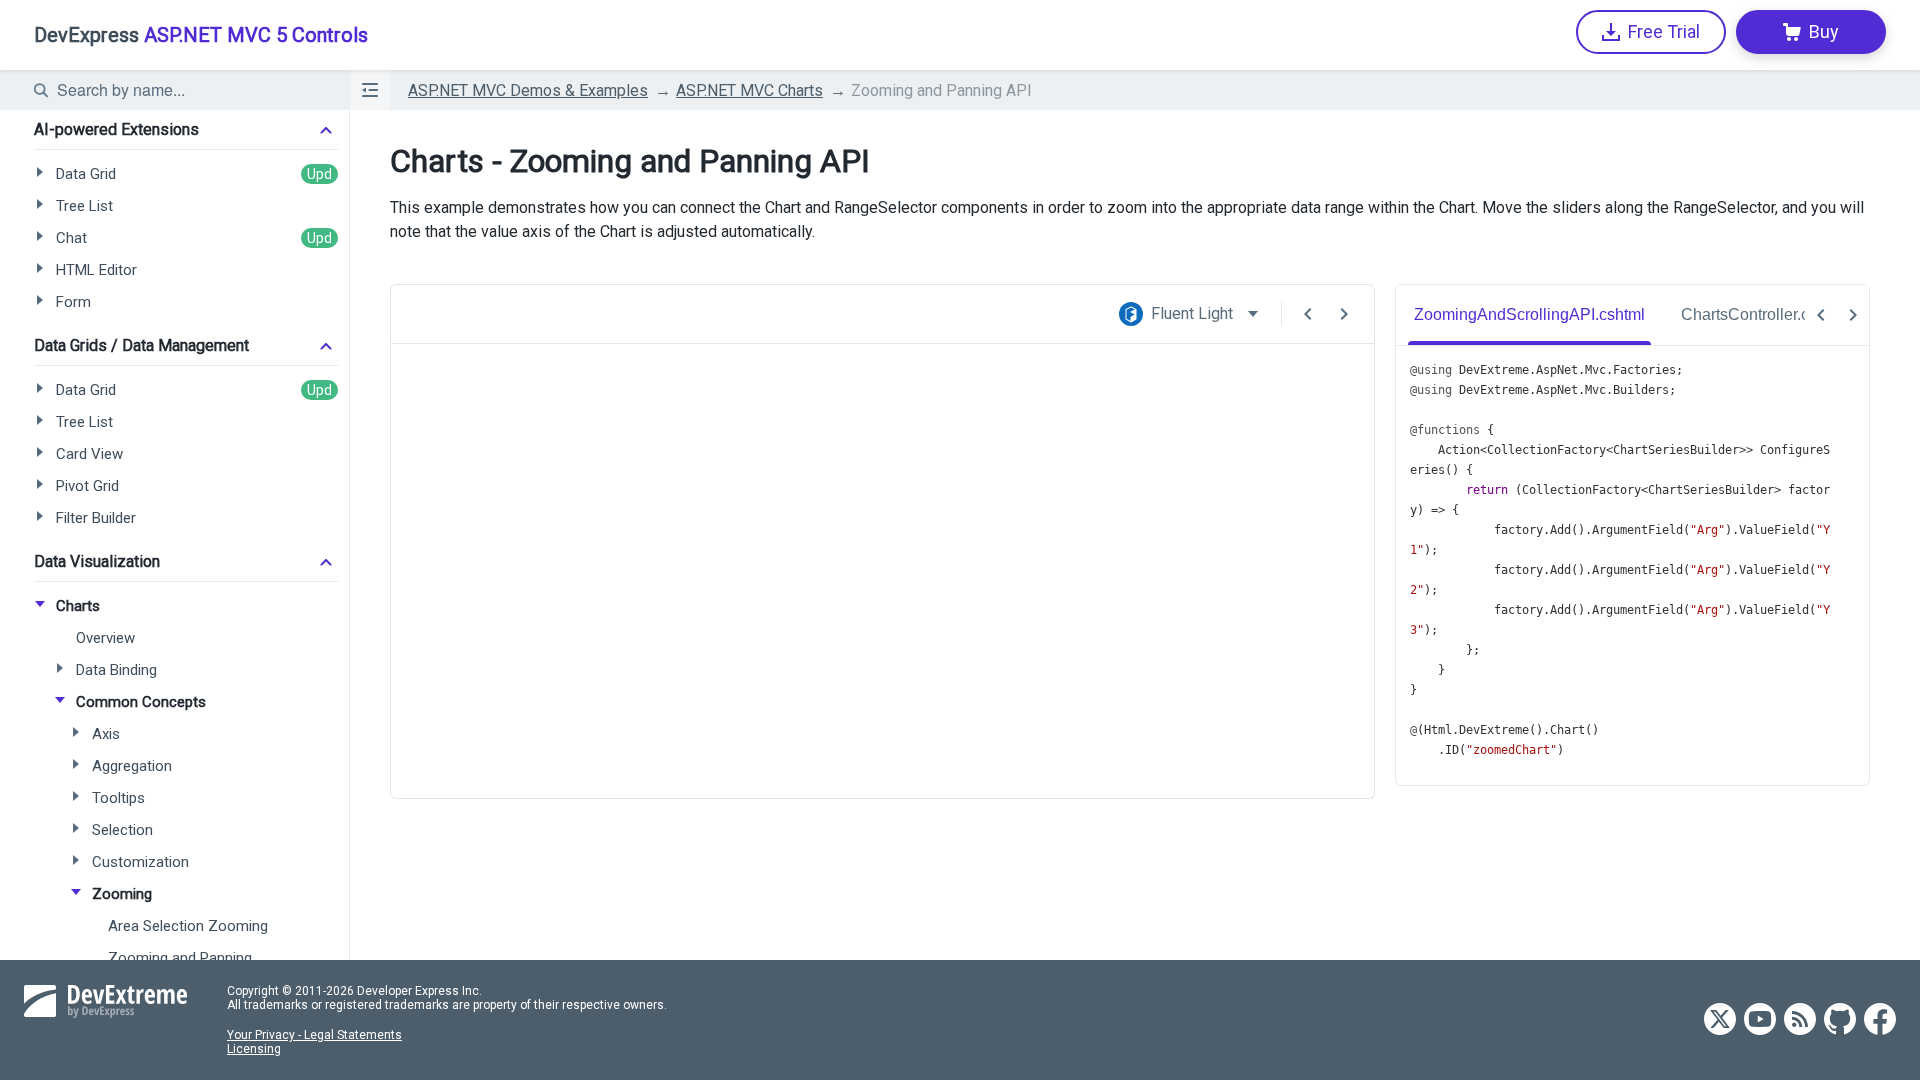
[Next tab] (1853, 315)
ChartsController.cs (1749, 314)
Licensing (254, 1049)
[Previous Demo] (1308, 314)
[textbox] (191, 90)
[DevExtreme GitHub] (1840, 1020)
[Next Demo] (1344, 314)
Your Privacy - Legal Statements (314, 1035)
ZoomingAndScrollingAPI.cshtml (1529, 314)
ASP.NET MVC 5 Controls (201, 35)
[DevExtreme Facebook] (1880, 1020)
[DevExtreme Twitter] (1720, 1020)
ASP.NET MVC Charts (749, 90)
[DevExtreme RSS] (1800, 1020)
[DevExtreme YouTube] (1760, 1020)
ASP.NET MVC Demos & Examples (528, 90)
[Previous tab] (1821, 315)
